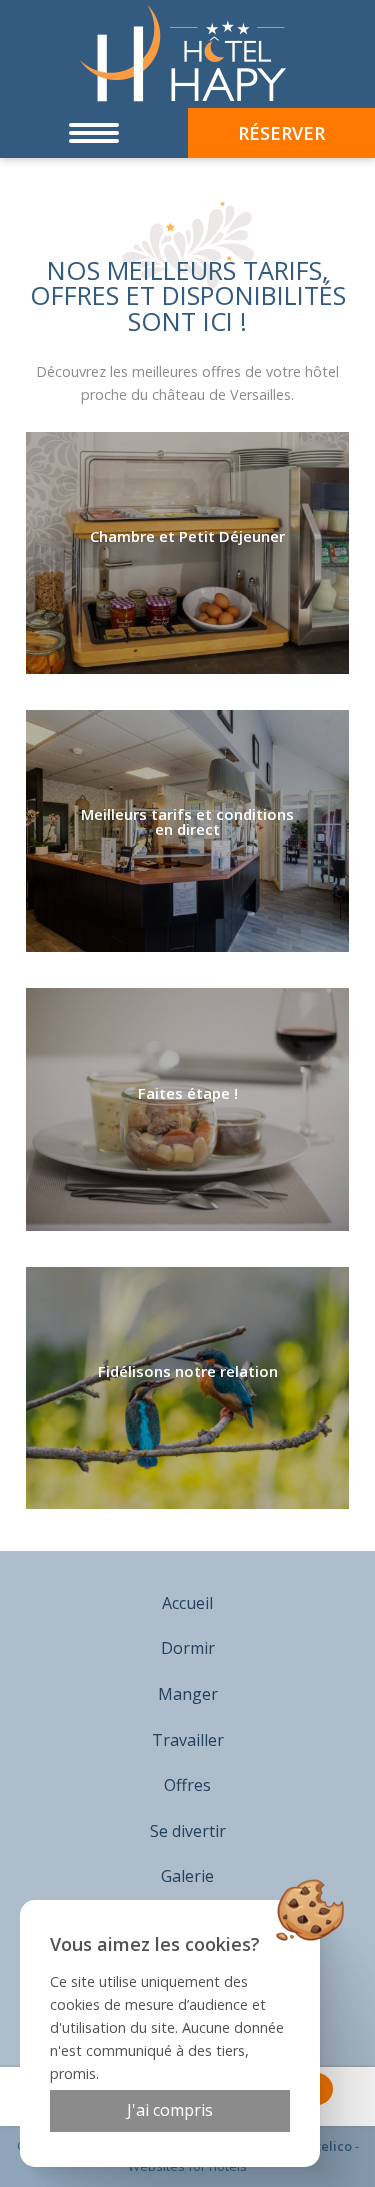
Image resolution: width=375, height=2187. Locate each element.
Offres (187, 1785)
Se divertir (188, 1831)
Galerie (187, 1876)
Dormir (188, 1648)
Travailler (188, 1740)
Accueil (187, 1603)
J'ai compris (170, 2110)
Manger (188, 1694)
